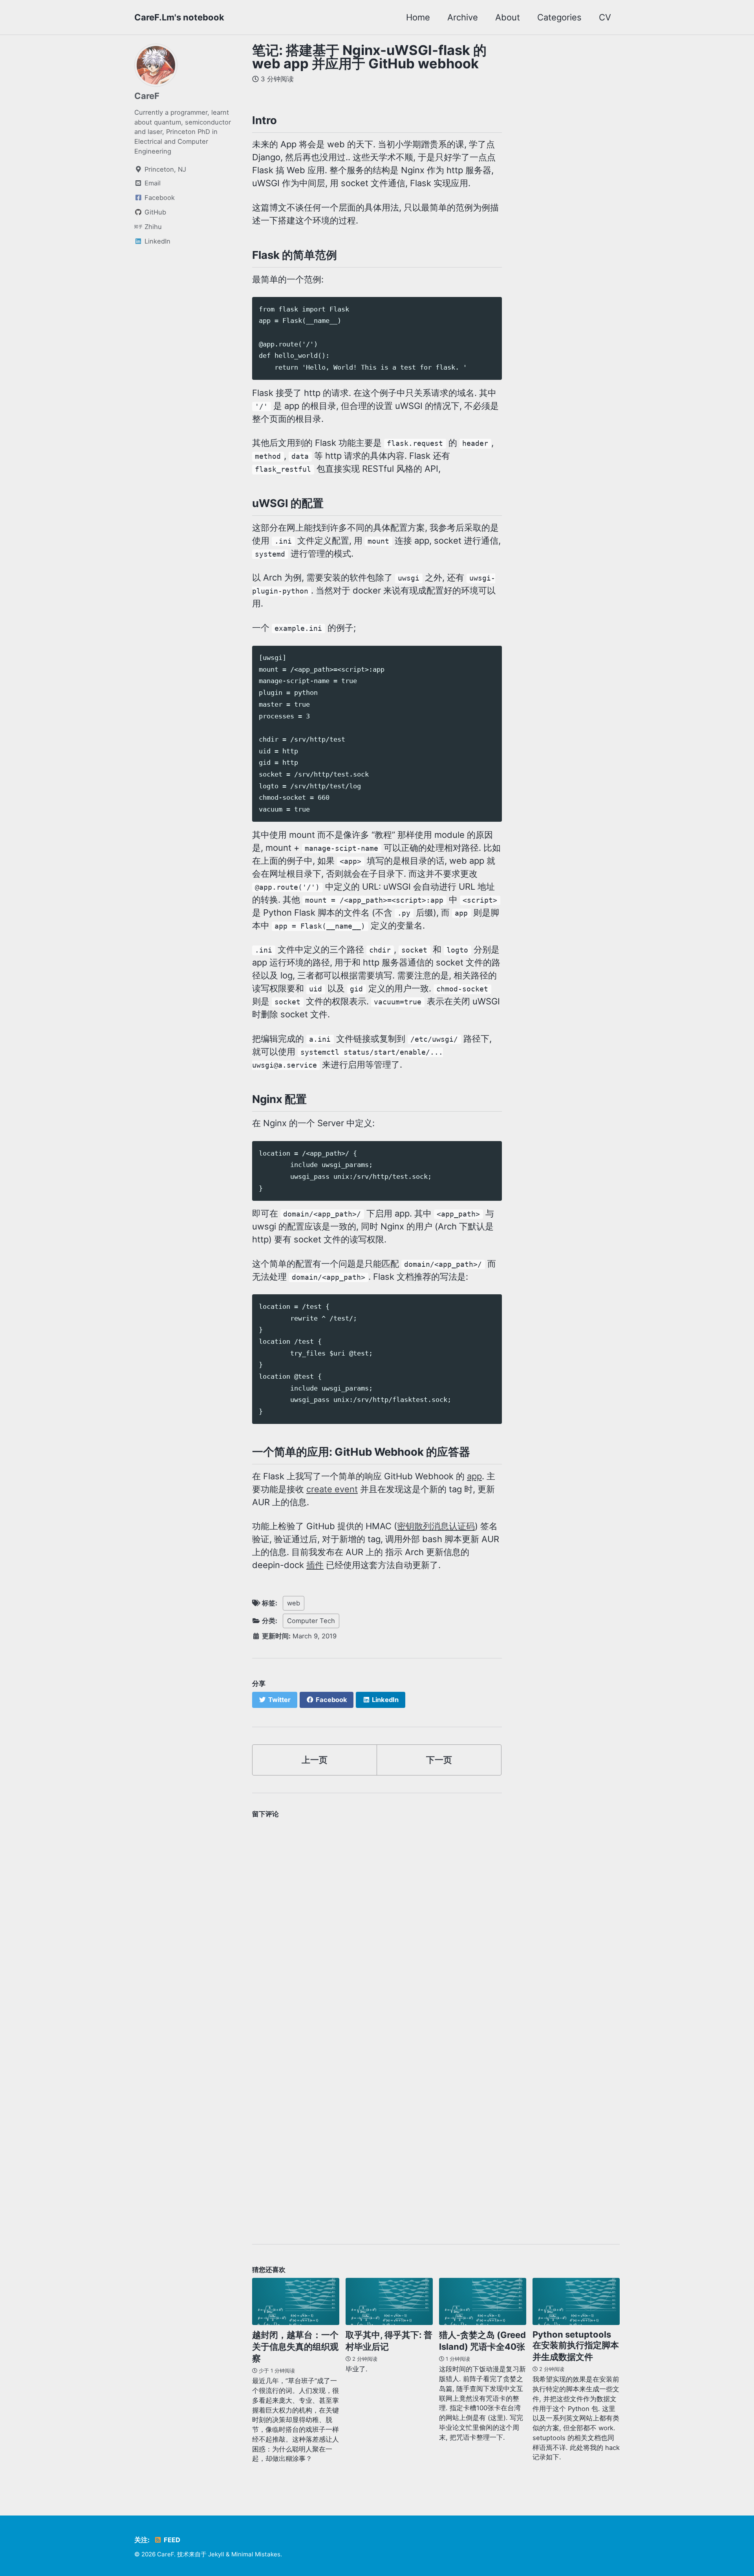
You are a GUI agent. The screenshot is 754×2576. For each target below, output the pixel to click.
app (474, 1476)
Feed (171, 2540)
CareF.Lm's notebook (179, 17)
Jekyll (216, 2554)
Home (418, 17)
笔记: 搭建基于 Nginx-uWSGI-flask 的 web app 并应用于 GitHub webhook (369, 57)
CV (605, 17)
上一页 (315, 1760)
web (294, 1603)
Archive (463, 17)
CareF (147, 96)
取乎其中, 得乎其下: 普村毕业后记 (389, 2341)
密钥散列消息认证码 (436, 1526)
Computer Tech (311, 1621)
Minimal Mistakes (256, 2554)
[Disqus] (377, 1920)
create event (332, 1489)
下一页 (439, 1760)
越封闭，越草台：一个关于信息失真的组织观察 (295, 2347)
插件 (315, 1565)
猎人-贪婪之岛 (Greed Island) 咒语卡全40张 (482, 2341)
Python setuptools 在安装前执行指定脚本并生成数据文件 (576, 2346)
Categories (559, 17)
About (508, 17)
